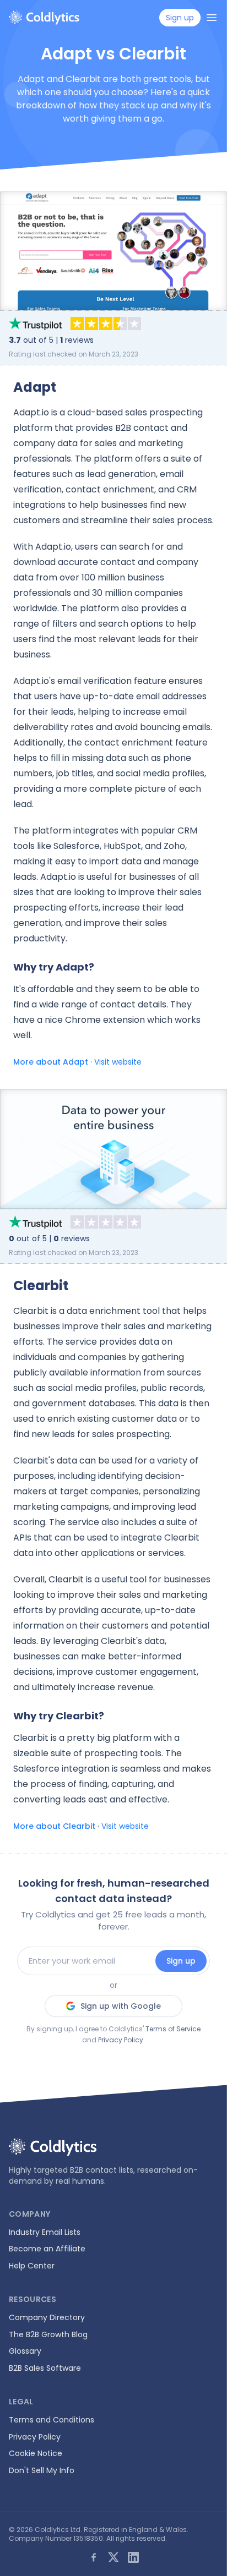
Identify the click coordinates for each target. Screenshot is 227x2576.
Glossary (25, 2351)
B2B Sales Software (45, 2368)
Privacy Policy (121, 2040)
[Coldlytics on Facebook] (94, 2557)
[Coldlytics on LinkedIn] (133, 2557)
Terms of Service (173, 2029)
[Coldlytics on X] (113, 2557)
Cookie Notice (36, 2453)
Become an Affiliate (47, 2249)
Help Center (32, 2266)
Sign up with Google (121, 2006)
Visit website (118, 1062)
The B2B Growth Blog (48, 2334)
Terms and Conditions (52, 2420)
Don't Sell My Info (42, 2470)
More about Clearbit (54, 1826)
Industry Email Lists (45, 2232)
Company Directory (47, 2317)
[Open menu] (212, 18)
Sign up (181, 1961)
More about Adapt (51, 1062)
